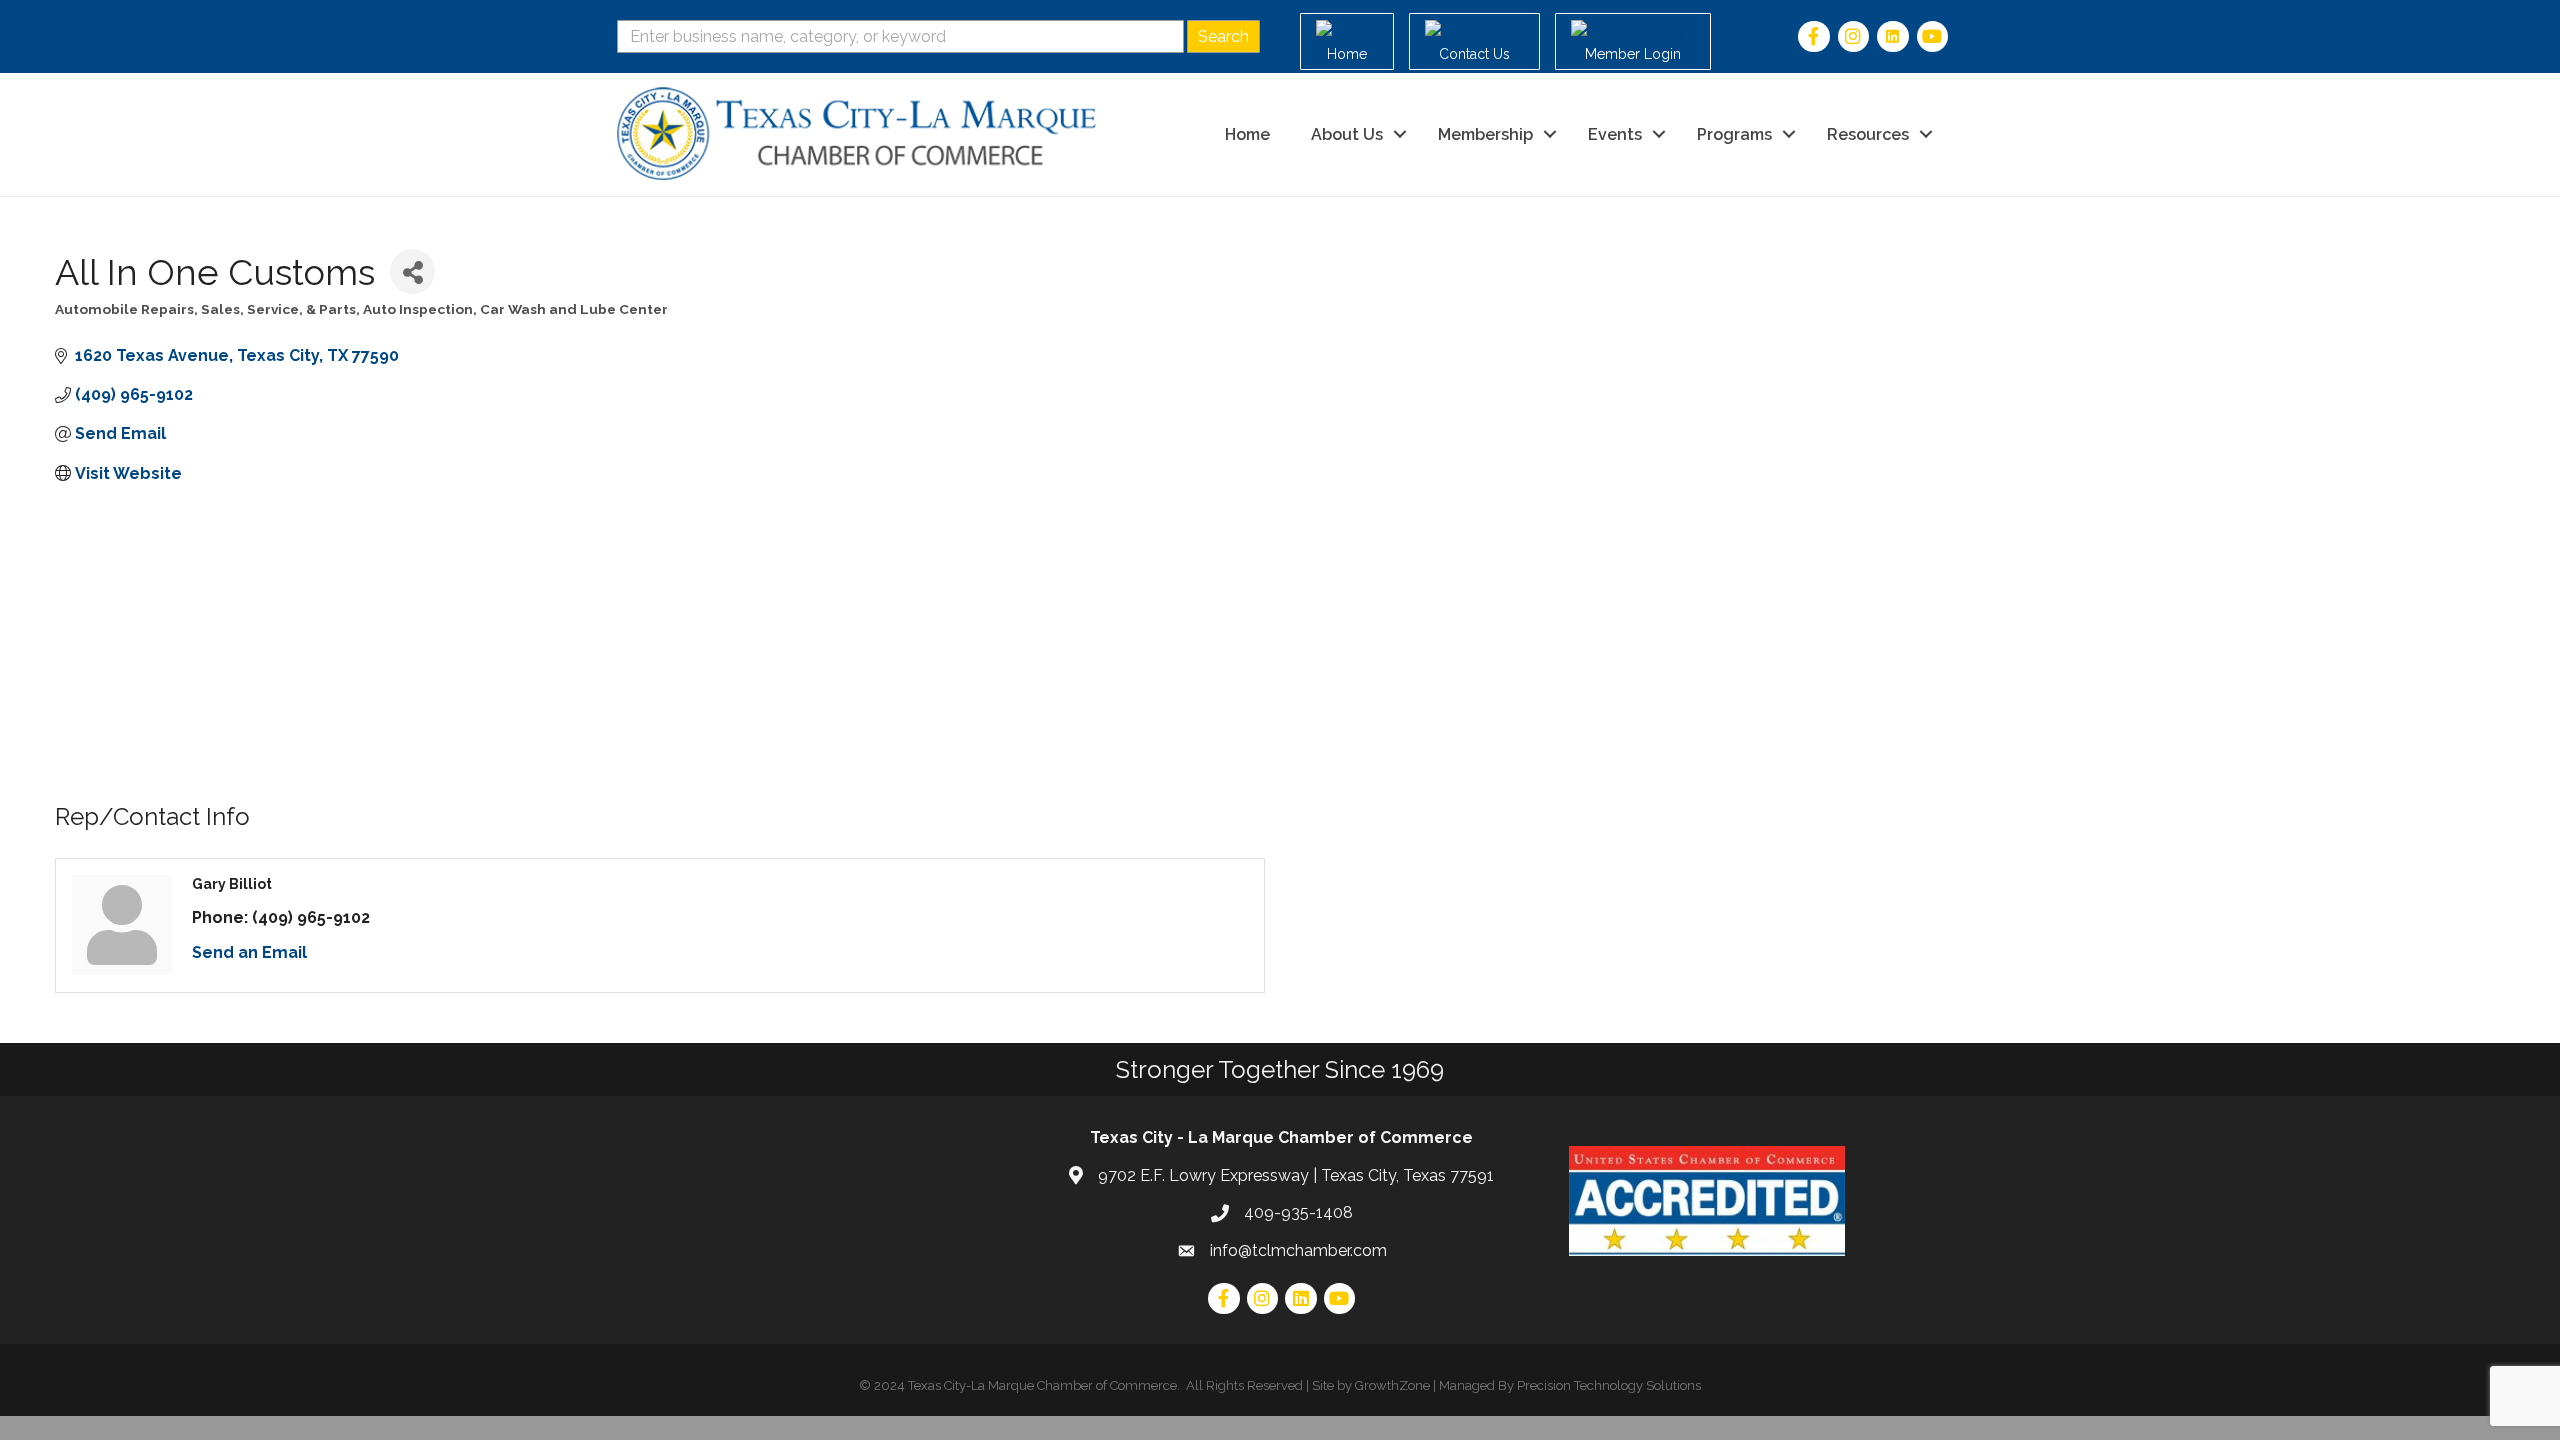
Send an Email (249, 952)
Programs (1734, 134)
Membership (1485, 134)
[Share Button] (412, 271)
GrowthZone (1392, 1385)
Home (1247, 134)
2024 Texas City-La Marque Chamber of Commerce (1025, 1385)
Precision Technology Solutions (1609, 1385)
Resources (1868, 134)
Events (1615, 134)
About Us (1347, 134)
